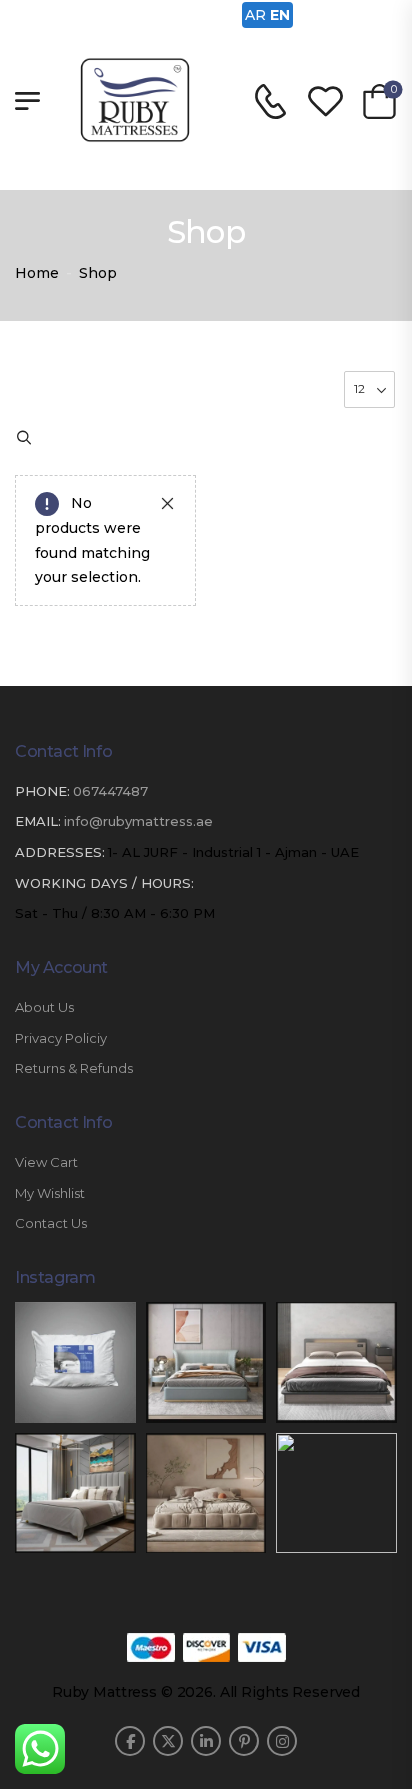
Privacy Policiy (61, 1038)
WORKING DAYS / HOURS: (104, 883)
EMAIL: (38, 821)
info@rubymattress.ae (138, 821)
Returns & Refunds (74, 1068)
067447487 (110, 791)
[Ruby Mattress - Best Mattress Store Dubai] (135, 100)
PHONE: (42, 791)
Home (37, 273)
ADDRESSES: (60, 852)
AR (255, 15)
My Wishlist (50, 1193)
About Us (44, 1007)
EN (280, 15)
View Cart (46, 1162)
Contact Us (51, 1223)
